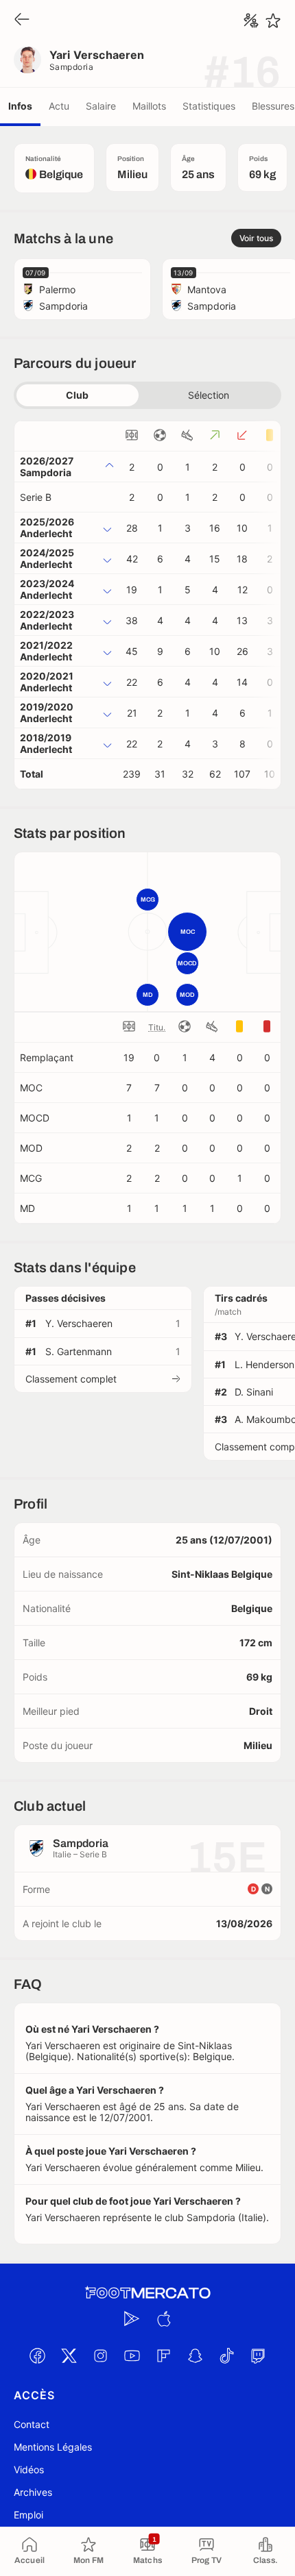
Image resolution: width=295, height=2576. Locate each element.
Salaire (101, 106)
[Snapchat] (195, 2356)
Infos (20, 106)
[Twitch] (258, 2356)
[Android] (132, 2319)
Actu (59, 106)
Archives (33, 2492)
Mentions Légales (53, 2447)
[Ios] (163, 2319)
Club (77, 395)
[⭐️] (273, 21)
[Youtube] (132, 2356)
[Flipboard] (163, 2356)
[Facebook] (37, 2356)
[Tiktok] (226, 2356)
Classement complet (71, 1379)
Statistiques (209, 106)
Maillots (149, 106)
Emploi (28, 2515)
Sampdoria (71, 67)
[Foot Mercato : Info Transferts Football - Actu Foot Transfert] (147, 2293)
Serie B (36, 497)
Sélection (209, 395)
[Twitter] (69, 2356)
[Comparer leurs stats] (251, 21)
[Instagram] (100, 2356)
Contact (32, 2424)
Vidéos (29, 2469)
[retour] (22, 20)
